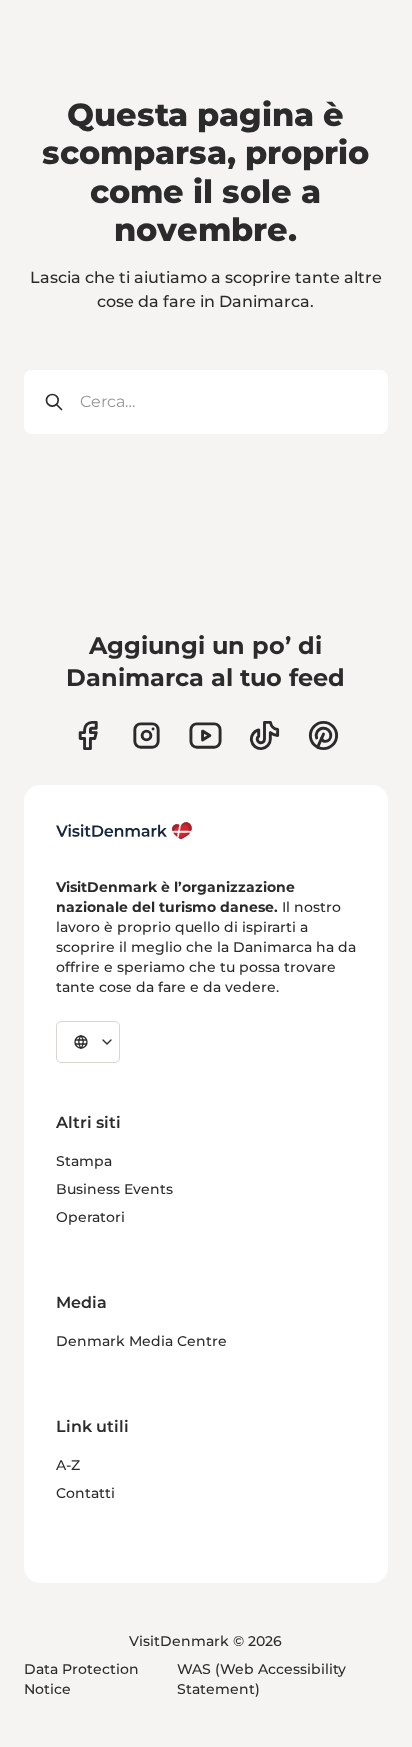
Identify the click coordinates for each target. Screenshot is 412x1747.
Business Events (114, 1189)
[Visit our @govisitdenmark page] (264, 735)
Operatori (90, 1217)
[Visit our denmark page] (87, 735)
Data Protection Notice (81, 1679)
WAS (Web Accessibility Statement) (261, 1679)
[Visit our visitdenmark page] (205, 735)
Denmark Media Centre (141, 1341)
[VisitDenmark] (124, 831)
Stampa (84, 1161)
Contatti (85, 1493)
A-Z (68, 1465)
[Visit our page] (146, 735)
